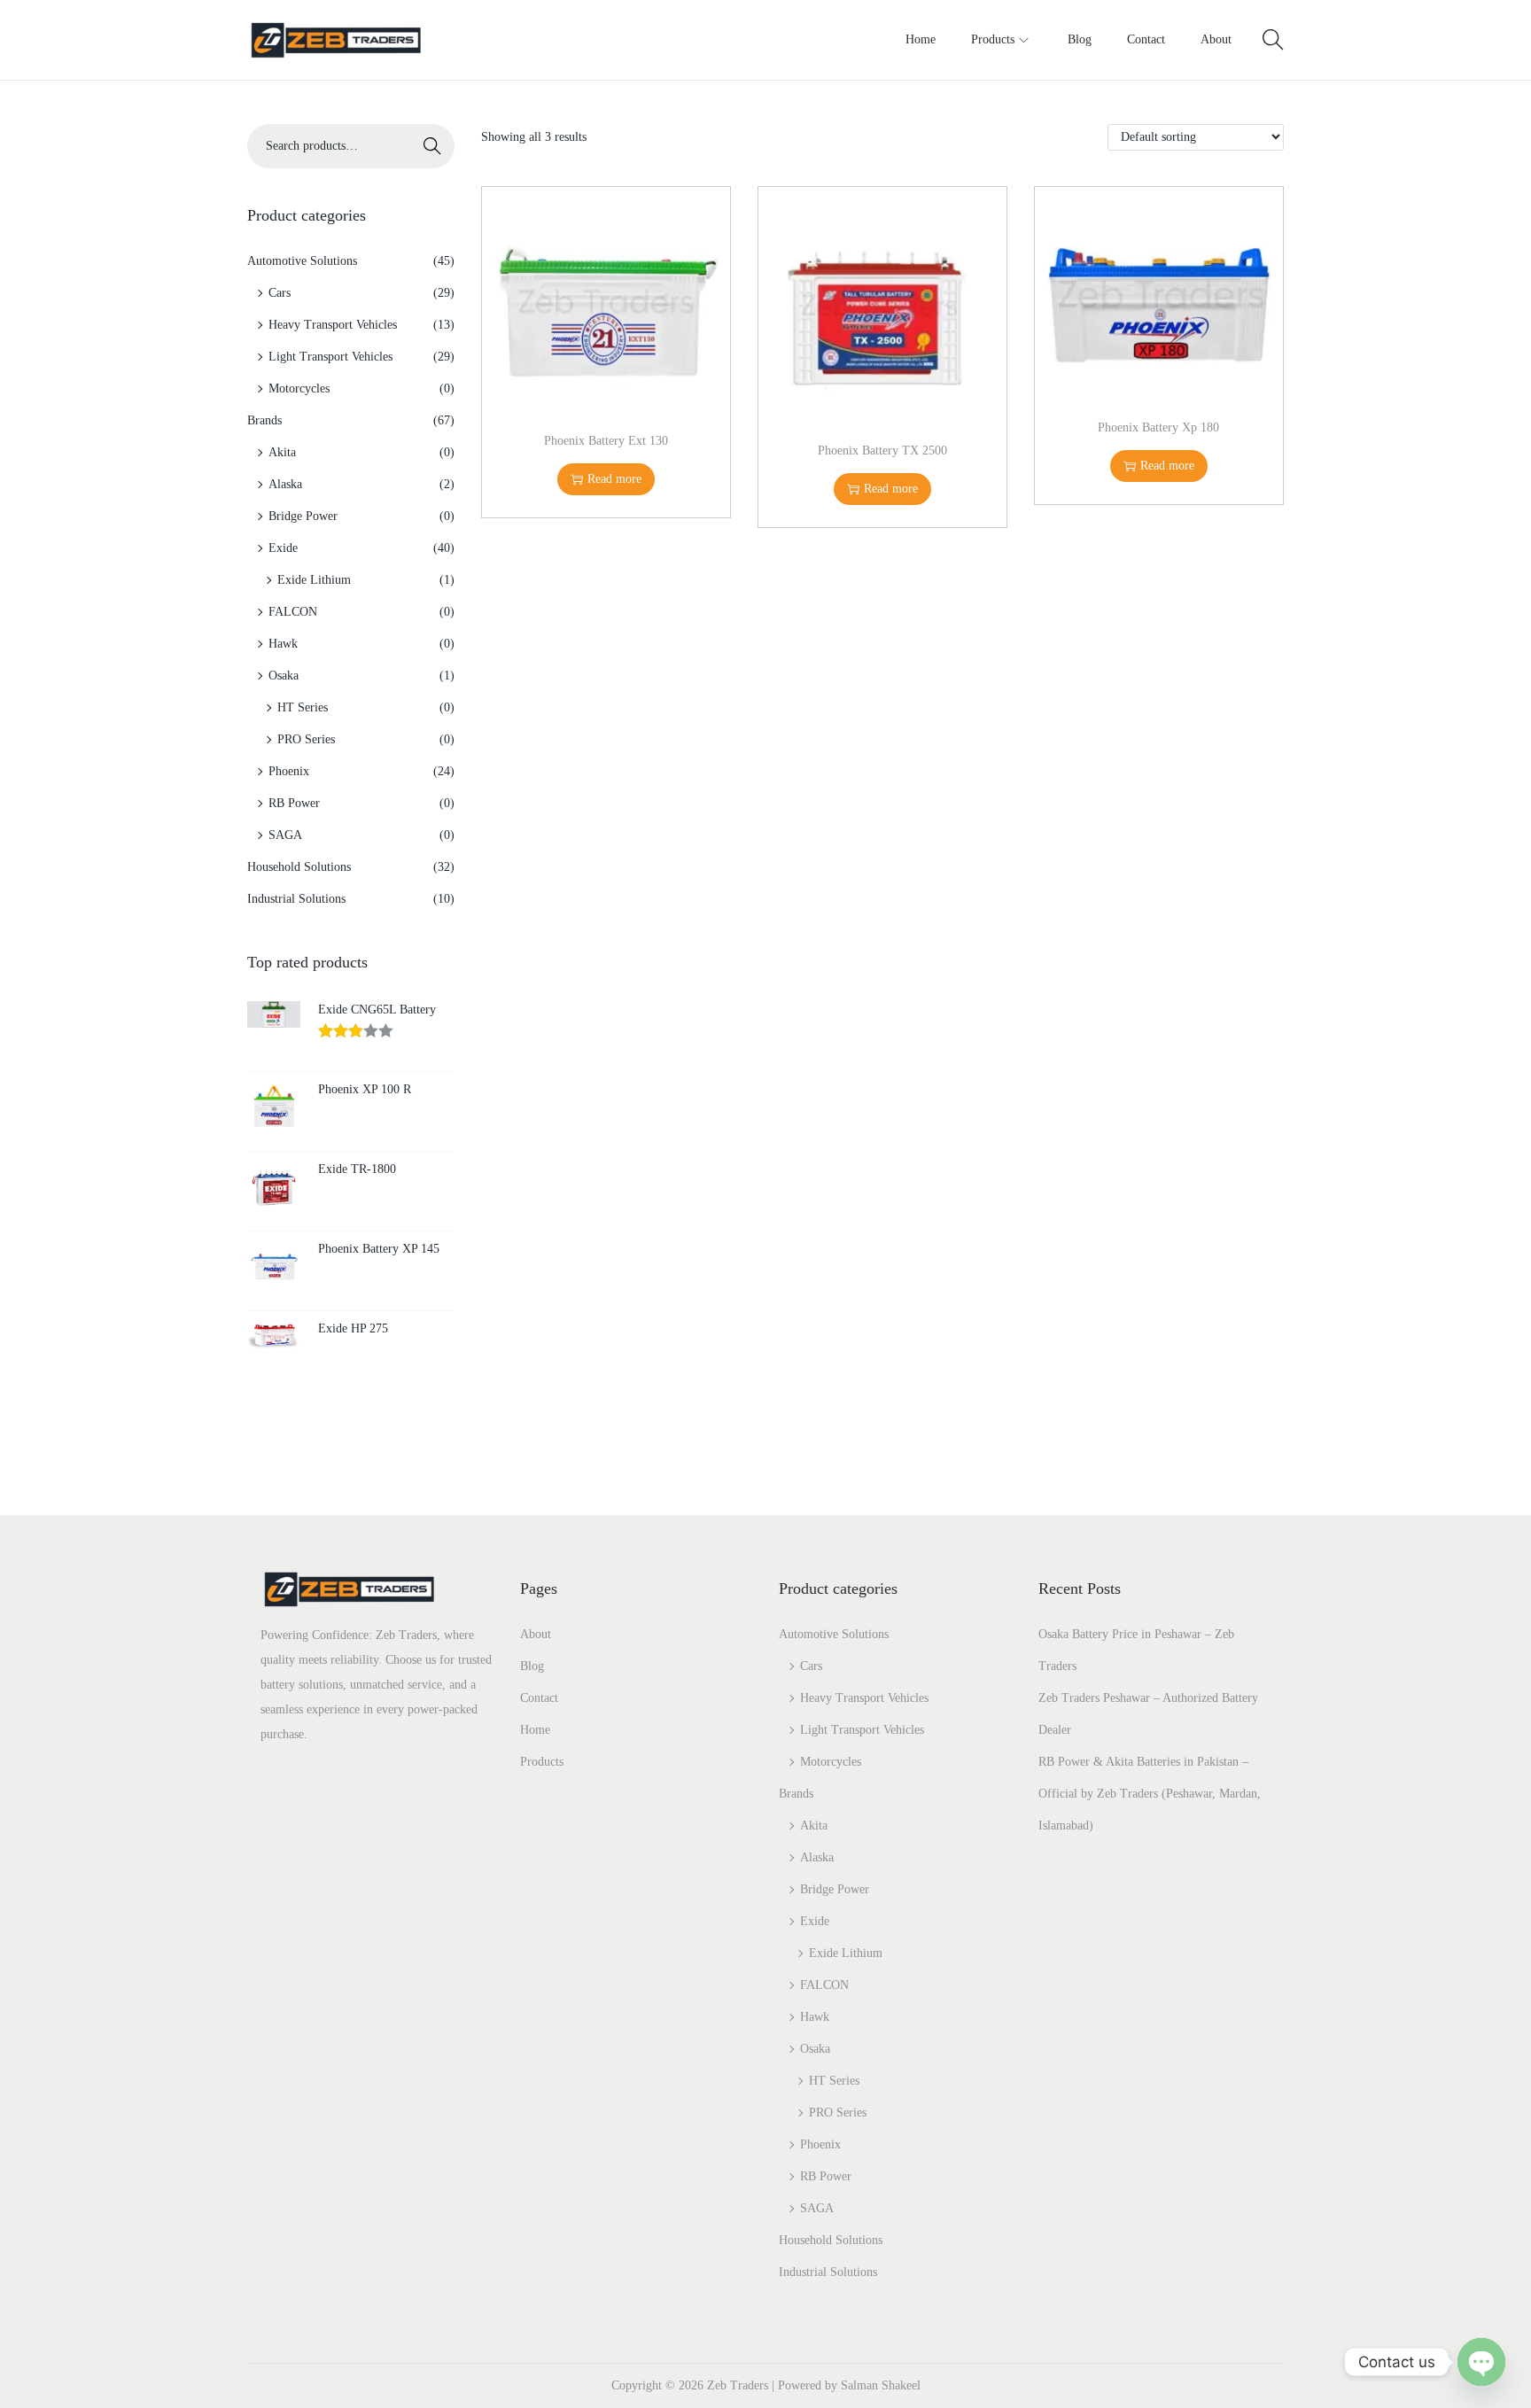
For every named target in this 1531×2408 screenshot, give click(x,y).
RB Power (294, 803)
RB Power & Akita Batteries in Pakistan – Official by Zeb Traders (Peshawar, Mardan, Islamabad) (1150, 1794)
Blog (532, 1666)
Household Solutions (299, 867)
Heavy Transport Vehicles (333, 325)
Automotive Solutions (302, 261)
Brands (264, 420)
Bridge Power (303, 516)
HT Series (303, 707)
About (536, 1634)
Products (542, 1762)
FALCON (293, 612)
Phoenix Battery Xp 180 (1158, 427)
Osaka (284, 676)
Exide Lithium (314, 580)
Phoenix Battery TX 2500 (882, 451)
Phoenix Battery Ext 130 (606, 441)
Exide (283, 548)
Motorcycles (299, 388)
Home (535, 1730)
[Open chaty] (1481, 2362)
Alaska (285, 484)
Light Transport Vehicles (330, 357)
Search (432, 146)
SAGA (285, 835)
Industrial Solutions (296, 899)
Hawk (283, 644)
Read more (614, 479)
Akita (282, 452)
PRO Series (306, 739)
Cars (280, 293)
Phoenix (289, 771)
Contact (539, 1698)
